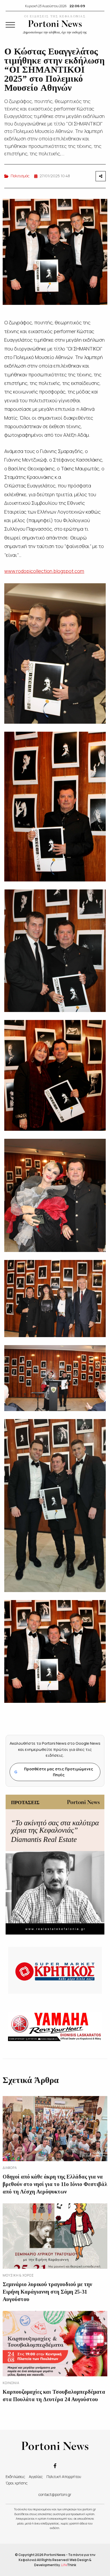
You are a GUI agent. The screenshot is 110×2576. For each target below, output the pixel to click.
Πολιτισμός (20, 176)
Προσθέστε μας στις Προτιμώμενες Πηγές (54, 1772)
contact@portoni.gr (55, 2494)
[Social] (55, 2465)
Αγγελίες (36, 2477)
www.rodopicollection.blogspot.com (44, 571)
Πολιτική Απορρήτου (64, 2477)
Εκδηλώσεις (15, 2477)
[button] (10, 25)
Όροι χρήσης (17, 2483)
